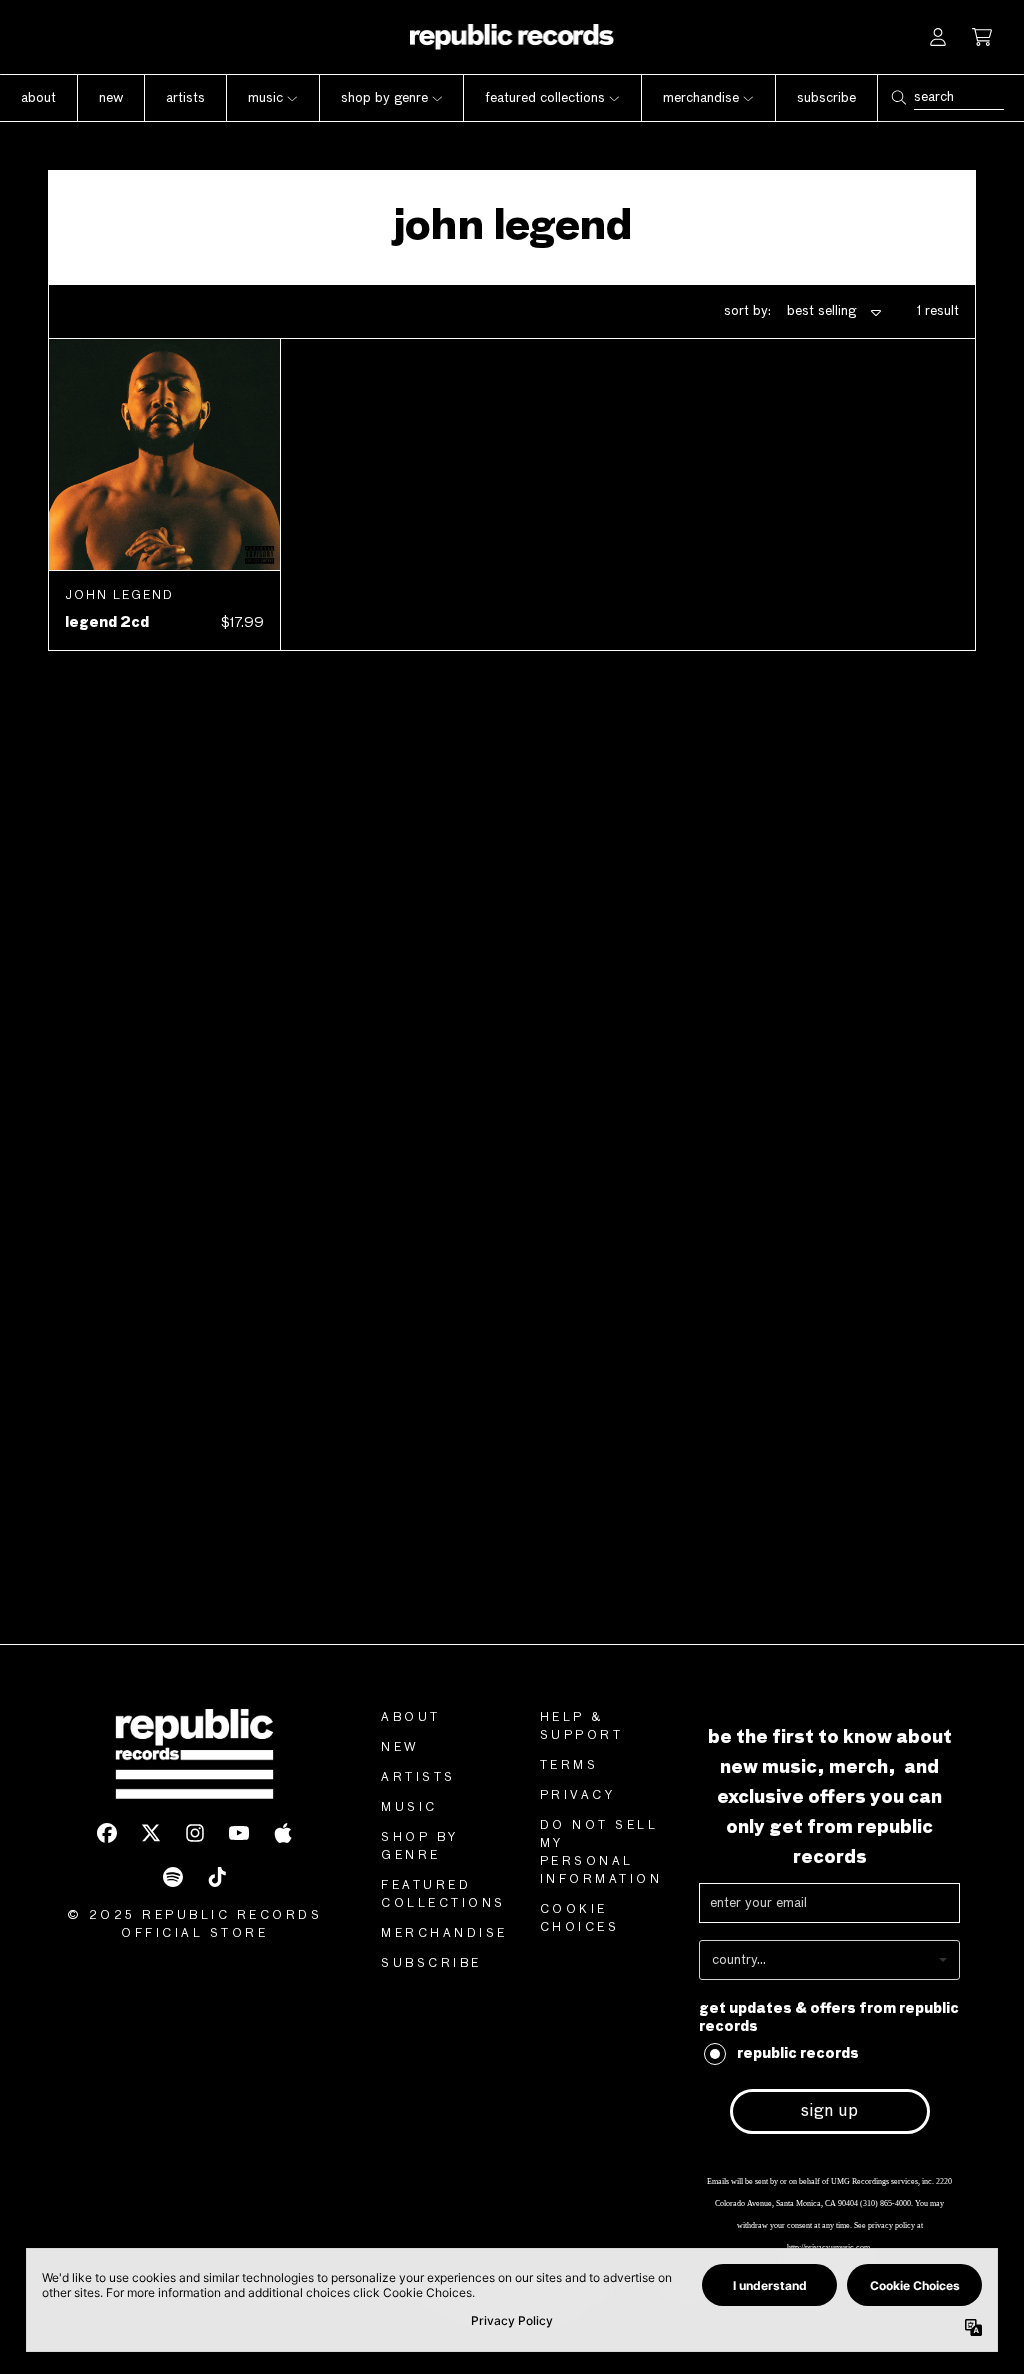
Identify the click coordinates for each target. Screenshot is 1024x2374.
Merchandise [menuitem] (701, 98)
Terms (569, 1766)
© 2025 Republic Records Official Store (195, 1925)
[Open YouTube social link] (239, 1833)
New (400, 1748)
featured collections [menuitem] (545, 98)
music (409, 1808)
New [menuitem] (111, 98)
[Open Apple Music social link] (283, 1833)
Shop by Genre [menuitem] (384, 98)
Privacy (578, 1796)
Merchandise (444, 1934)
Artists (418, 1778)
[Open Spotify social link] (173, 1877)
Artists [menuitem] (185, 98)
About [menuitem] (38, 98)
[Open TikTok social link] (217, 1877)
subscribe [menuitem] (826, 98)
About (411, 1718)
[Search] (898, 97)
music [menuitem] (265, 98)
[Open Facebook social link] (107, 1833)
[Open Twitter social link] (151, 1833)
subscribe (431, 1964)
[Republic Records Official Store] (512, 37)
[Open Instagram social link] (195, 1833)
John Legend (119, 596)
